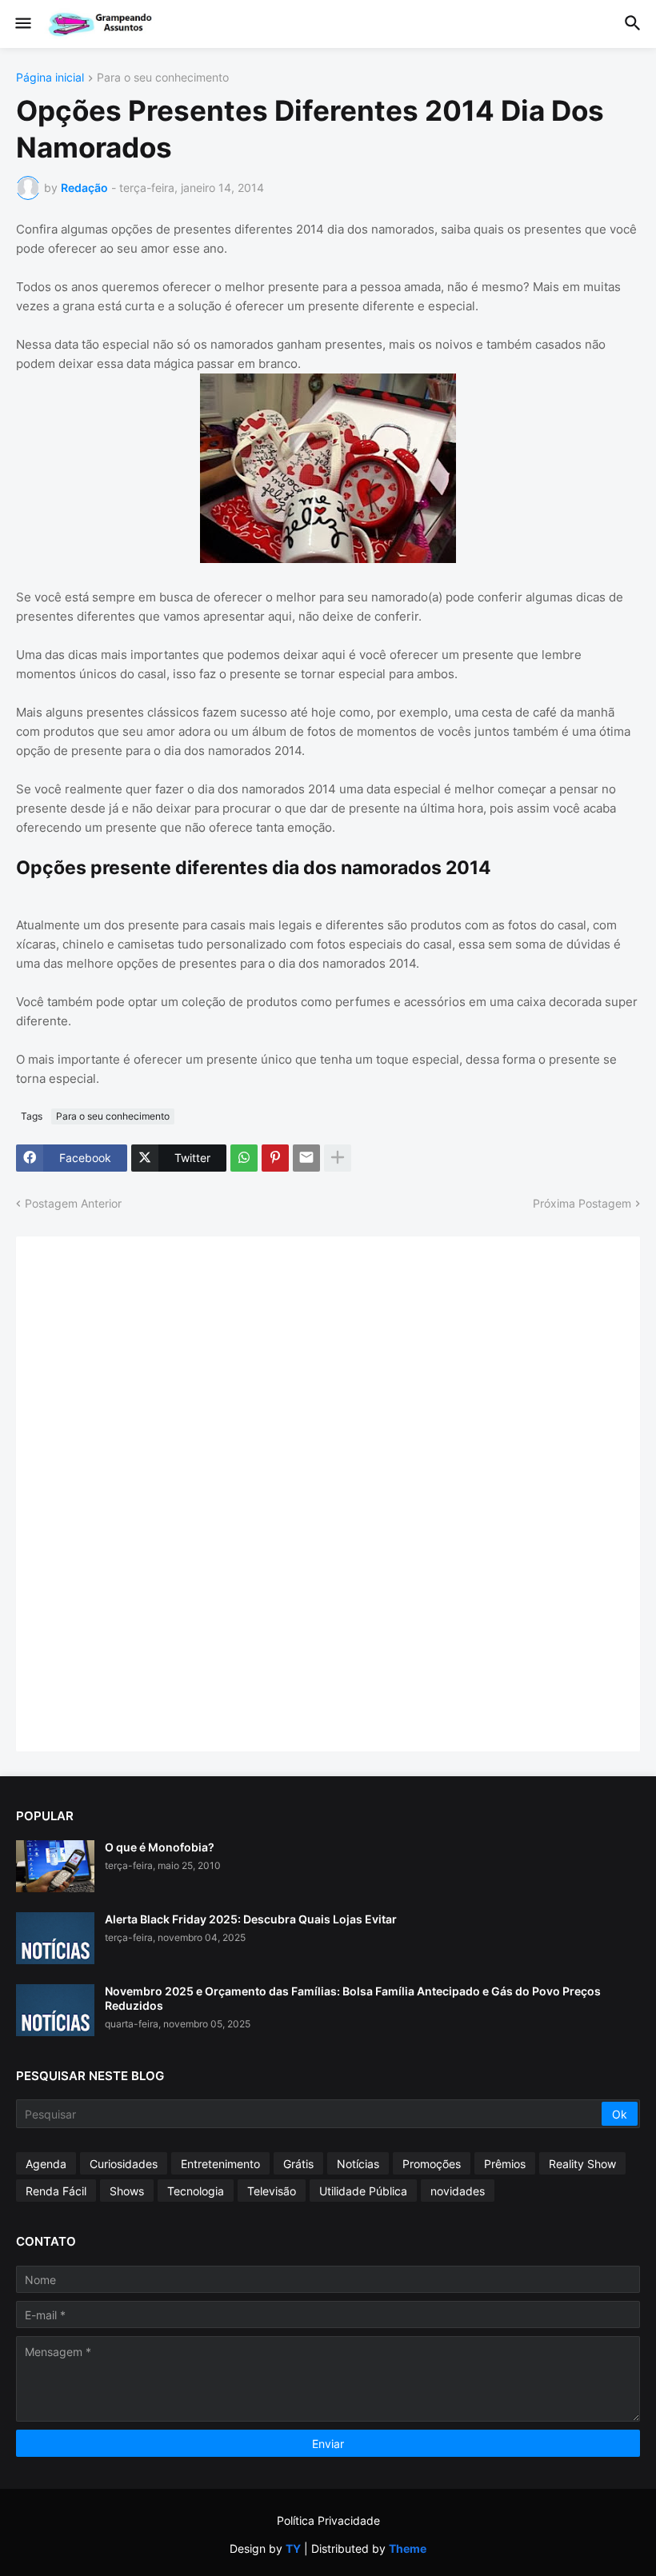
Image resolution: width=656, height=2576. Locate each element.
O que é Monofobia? (160, 1847)
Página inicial (50, 78)
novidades (458, 2191)
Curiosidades (124, 2164)
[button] (22, 24)
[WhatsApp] (244, 1158)
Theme (408, 2548)
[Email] (306, 1158)
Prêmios (505, 2164)
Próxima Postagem (582, 1203)
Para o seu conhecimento (163, 78)
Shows (127, 2191)
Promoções (432, 2164)
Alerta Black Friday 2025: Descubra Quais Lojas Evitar (251, 1919)
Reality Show (582, 2164)
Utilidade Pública (363, 2191)
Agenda (46, 2164)
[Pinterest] (275, 1158)
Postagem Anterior (73, 1203)
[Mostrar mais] (338, 1158)
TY (293, 2548)
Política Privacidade (328, 2520)
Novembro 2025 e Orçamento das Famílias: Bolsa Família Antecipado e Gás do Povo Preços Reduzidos (353, 1998)
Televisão (272, 2191)
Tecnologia (196, 2191)
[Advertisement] (152, 1492)
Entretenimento (220, 2164)
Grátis (298, 2164)
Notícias (358, 2164)
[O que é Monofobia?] (55, 1866)
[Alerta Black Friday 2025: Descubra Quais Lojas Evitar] (55, 1938)
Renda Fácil (56, 2191)
